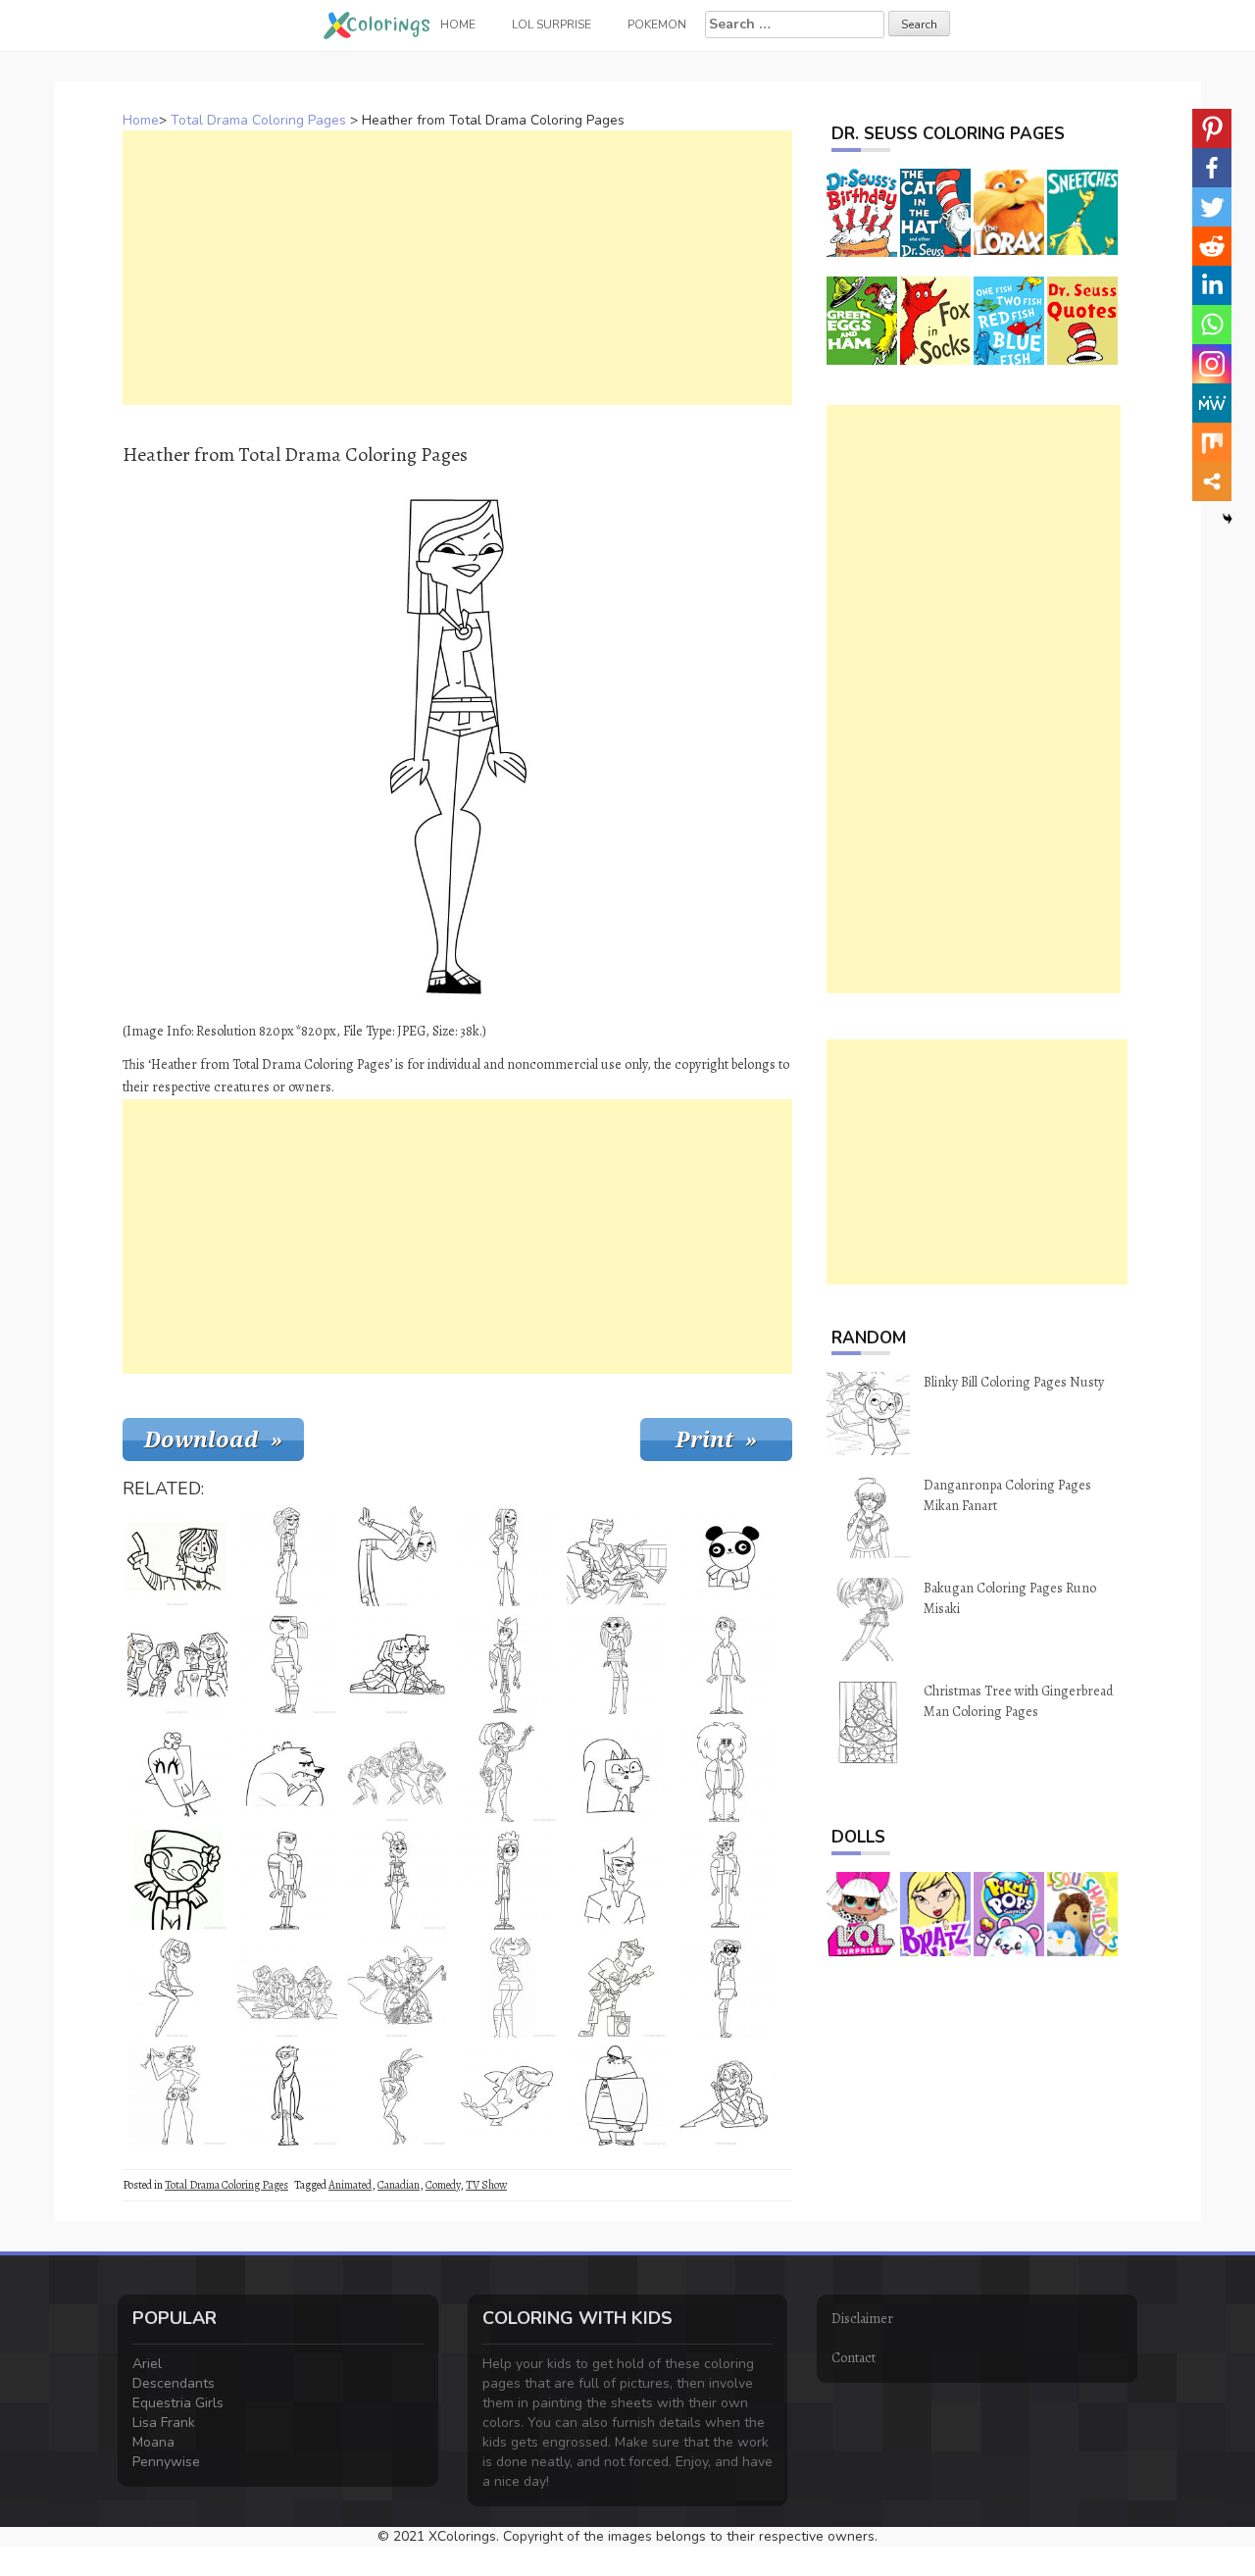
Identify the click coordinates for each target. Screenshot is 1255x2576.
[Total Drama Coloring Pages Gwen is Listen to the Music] (727, 2096)
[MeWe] (1212, 403)
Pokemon (657, 25)
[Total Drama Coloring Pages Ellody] (727, 1988)
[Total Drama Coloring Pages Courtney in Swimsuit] (397, 2096)
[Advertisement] (457, 268)
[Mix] (1212, 442)
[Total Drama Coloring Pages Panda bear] (727, 1556)
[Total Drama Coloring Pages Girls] (287, 1988)
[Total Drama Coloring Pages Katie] (397, 1880)
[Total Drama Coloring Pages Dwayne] (727, 1664)
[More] (1212, 481)
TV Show (486, 2185)
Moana (153, 2442)
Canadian (399, 2185)
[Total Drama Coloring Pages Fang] (507, 2096)
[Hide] (1228, 519)
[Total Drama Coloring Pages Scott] (287, 2096)
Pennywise (166, 2462)
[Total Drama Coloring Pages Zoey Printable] (177, 2096)
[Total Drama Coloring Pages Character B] (617, 2096)
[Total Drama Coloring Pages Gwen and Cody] (397, 1664)
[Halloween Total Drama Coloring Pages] (397, 1988)
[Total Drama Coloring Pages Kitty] (617, 1664)
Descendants (174, 2383)
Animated (350, 2185)
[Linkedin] (1212, 285)
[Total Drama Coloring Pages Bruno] (287, 1772)
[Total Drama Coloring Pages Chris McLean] (177, 1556)
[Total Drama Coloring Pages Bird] (177, 1772)
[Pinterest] (1212, 128)
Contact (853, 2358)
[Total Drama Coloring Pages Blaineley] (507, 1556)
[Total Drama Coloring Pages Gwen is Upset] (507, 1988)
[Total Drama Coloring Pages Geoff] (507, 1664)
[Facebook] (1212, 168)
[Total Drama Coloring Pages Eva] (287, 1664)
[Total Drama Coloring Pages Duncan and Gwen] (617, 1556)
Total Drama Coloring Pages (258, 120)
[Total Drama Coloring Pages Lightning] (287, 1880)
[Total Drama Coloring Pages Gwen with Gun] (507, 1772)
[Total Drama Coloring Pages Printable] (177, 1664)
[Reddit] (1212, 246)
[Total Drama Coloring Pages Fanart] (397, 1772)
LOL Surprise (552, 25)
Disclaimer (862, 2319)
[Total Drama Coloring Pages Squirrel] (617, 1772)
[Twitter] (1212, 207)
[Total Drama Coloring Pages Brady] (617, 1880)
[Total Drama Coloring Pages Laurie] (287, 1556)
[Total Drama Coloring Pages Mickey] (507, 1880)
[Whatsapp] (1212, 325)
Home (141, 120)
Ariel (147, 2364)
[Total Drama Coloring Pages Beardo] (727, 1772)
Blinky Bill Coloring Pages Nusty (1014, 1382)
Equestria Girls (178, 2403)
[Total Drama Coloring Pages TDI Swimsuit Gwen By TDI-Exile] (177, 1988)
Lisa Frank (164, 2423)
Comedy (443, 2185)
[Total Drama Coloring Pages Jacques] (727, 1880)
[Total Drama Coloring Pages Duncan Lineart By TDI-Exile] (617, 1988)
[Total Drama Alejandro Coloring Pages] (397, 1556)
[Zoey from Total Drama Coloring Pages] (177, 1880)
